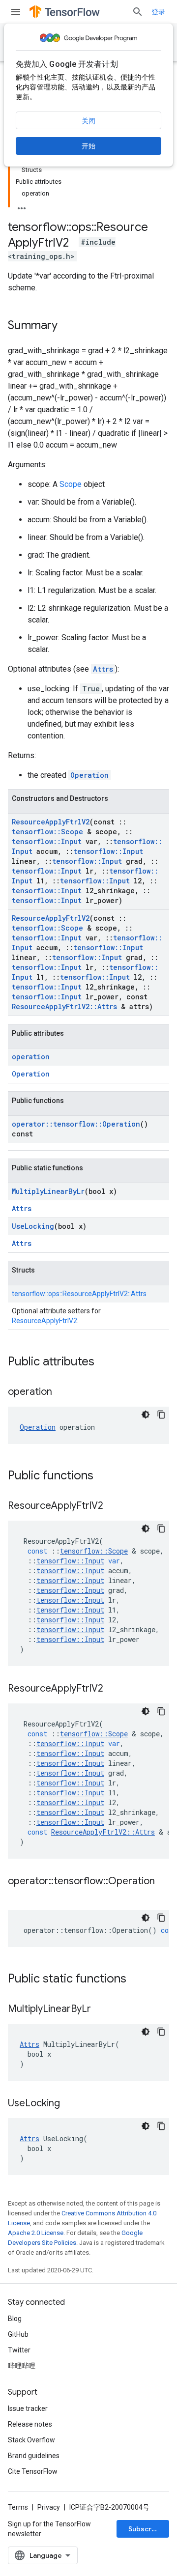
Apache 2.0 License (36, 2233)
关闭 (88, 121)
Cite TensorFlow (33, 2471)
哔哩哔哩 (22, 2366)
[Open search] (138, 12)
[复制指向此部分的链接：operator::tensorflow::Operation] (18, 1896)
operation (31, 1057)
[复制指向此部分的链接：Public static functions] (136, 1980)
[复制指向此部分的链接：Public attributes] (104, 1362)
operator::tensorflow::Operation (76, 1124)
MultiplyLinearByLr (48, 1191)
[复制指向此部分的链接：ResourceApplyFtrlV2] (113, 1506)
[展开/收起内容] (22, 205)
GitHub (18, 2334)
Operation (89, 775)
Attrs (103, 669)
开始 (88, 146)
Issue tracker (28, 2408)
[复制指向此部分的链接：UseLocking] (70, 2104)
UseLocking (33, 1226)
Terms (18, 2507)
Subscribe (145, 2529)
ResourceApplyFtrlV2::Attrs (64, 1006)
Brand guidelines (34, 2456)
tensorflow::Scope (47, 832)
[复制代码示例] (161, 1415)
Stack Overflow (31, 2440)
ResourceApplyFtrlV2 (51, 822)
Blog (15, 2319)
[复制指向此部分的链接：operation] (62, 1392)
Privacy (49, 2507)
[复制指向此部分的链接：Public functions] (103, 1476)
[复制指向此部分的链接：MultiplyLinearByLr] (101, 2010)
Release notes (30, 2424)
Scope (71, 484)
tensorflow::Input (47, 841)
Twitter (19, 2350)
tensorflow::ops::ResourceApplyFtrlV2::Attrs (79, 1294)
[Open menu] (16, 12)
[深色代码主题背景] (146, 1415)
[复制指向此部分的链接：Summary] (67, 326)
